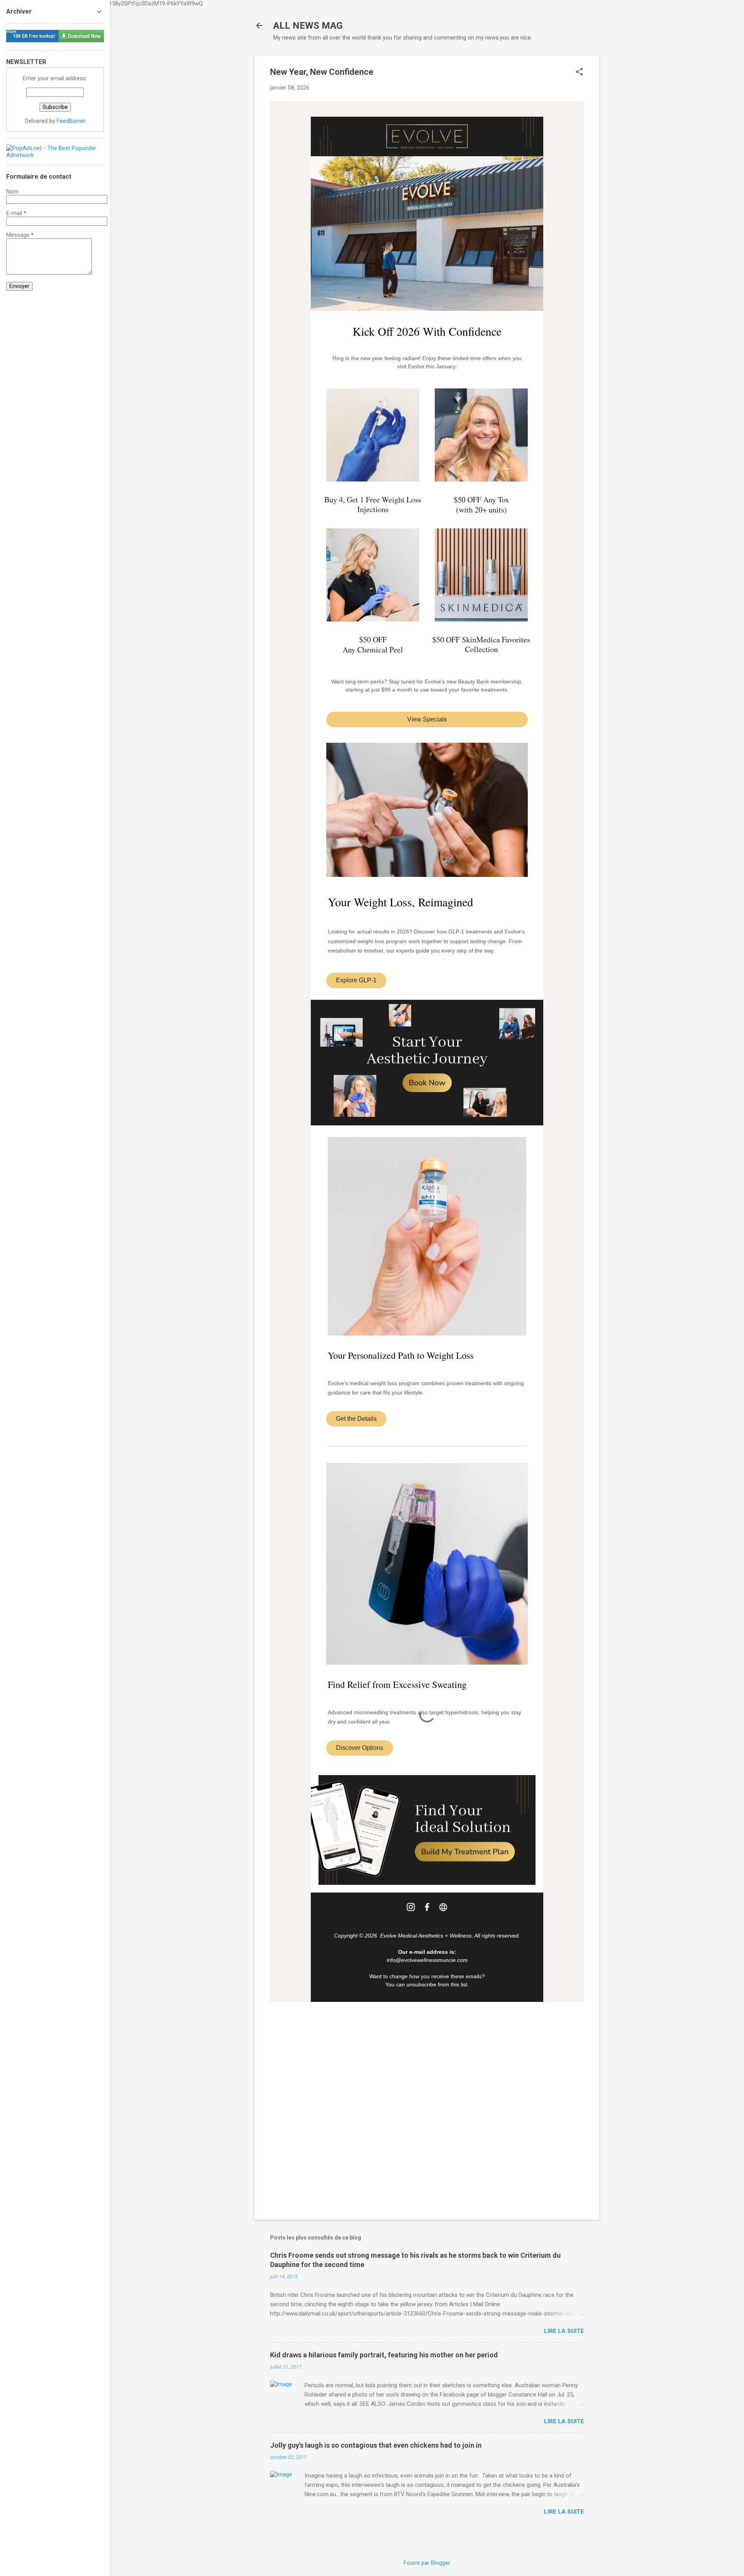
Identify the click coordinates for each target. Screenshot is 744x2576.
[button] (579, 72)
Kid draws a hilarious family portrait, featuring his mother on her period (384, 2355)
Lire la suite (564, 2331)
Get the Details (356, 1419)
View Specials (427, 719)
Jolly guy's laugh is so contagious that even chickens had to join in (376, 2445)
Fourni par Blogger (427, 2563)
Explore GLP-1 (356, 980)
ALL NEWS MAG (308, 26)
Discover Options (360, 1748)
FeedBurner (71, 121)
